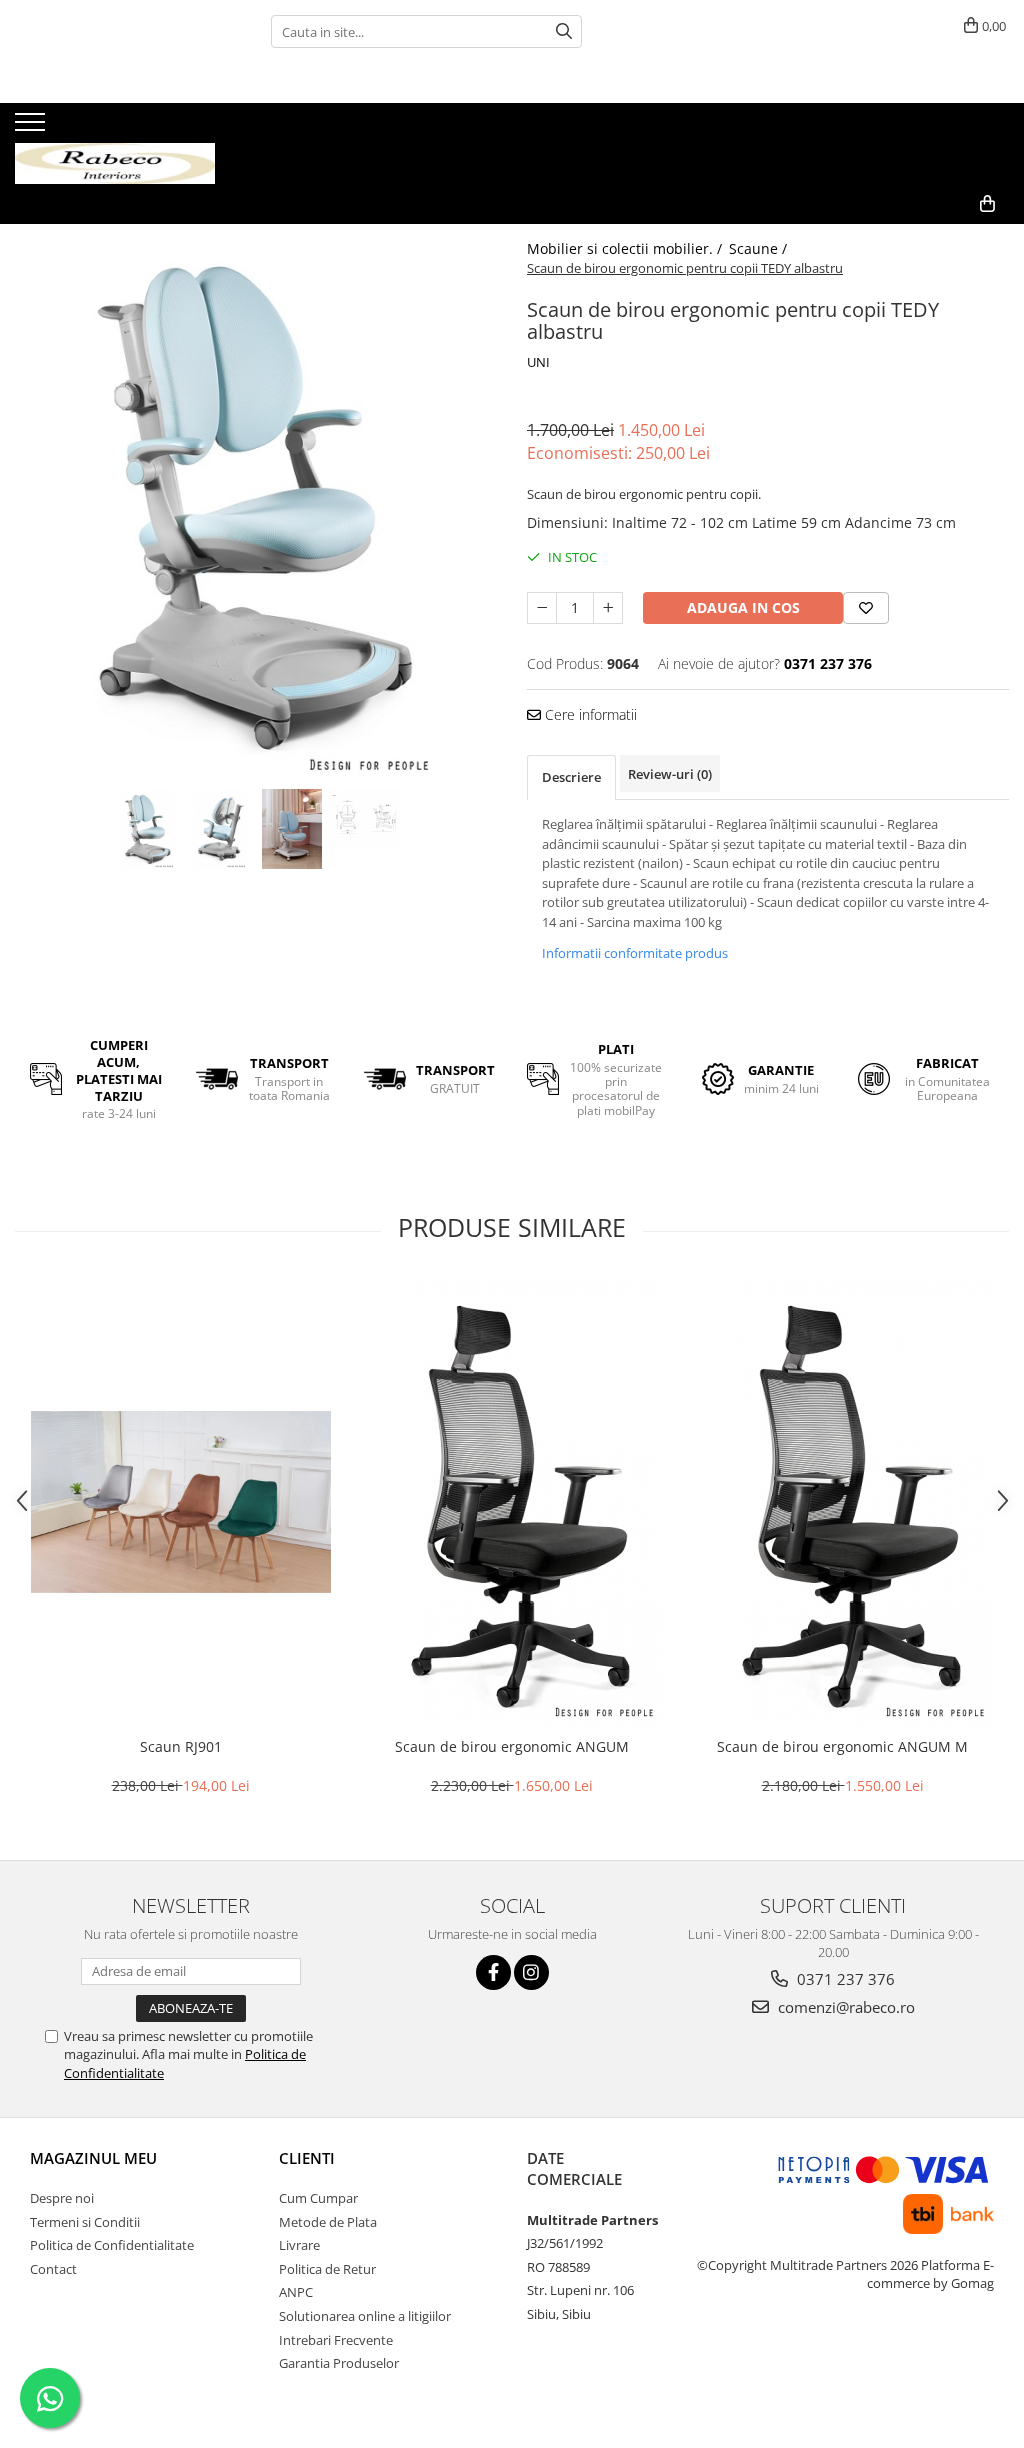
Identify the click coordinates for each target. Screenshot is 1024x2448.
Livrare (299, 2245)
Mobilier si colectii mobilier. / (626, 248)
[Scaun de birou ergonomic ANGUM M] (843, 1502)
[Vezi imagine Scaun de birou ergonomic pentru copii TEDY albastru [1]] (220, 829)
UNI (538, 362)
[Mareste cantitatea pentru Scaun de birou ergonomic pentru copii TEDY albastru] (608, 608)
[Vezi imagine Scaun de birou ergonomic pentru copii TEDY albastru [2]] (292, 829)
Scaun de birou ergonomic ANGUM (512, 1746)
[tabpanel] (256, 504)
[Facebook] (493, 1972)
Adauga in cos (743, 607)
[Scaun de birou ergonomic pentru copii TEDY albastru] (256, 504)
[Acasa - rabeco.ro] (115, 143)
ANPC (296, 2292)
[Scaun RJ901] (181, 1502)
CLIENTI (307, 2158)
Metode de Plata (328, 2222)
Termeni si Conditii (85, 2222)
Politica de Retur (327, 2269)
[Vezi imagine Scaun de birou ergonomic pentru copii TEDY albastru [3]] (364, 818)
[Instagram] (531, 1972)
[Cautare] (564, 31)
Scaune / (760, 248)
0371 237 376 (844, 1979)
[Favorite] (866, 608)
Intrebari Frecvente (336, 2340)
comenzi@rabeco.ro (844, 2007)
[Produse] (32, 128)
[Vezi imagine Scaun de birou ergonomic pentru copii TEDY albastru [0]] (148, 829)
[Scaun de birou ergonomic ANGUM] (512, 1502)
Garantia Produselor (339, 2363)
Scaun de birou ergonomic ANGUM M (842, 1746)
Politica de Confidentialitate (112, 2245)
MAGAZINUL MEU (93, 2158)
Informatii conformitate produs (635, 953)
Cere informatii (589, 714)
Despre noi (62, 2198)
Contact (53, 2269)
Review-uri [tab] (670, 774)
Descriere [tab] (571, 777)
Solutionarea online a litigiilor (365, 2316)
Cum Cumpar (318, 2198)
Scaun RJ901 (181, 1746)
